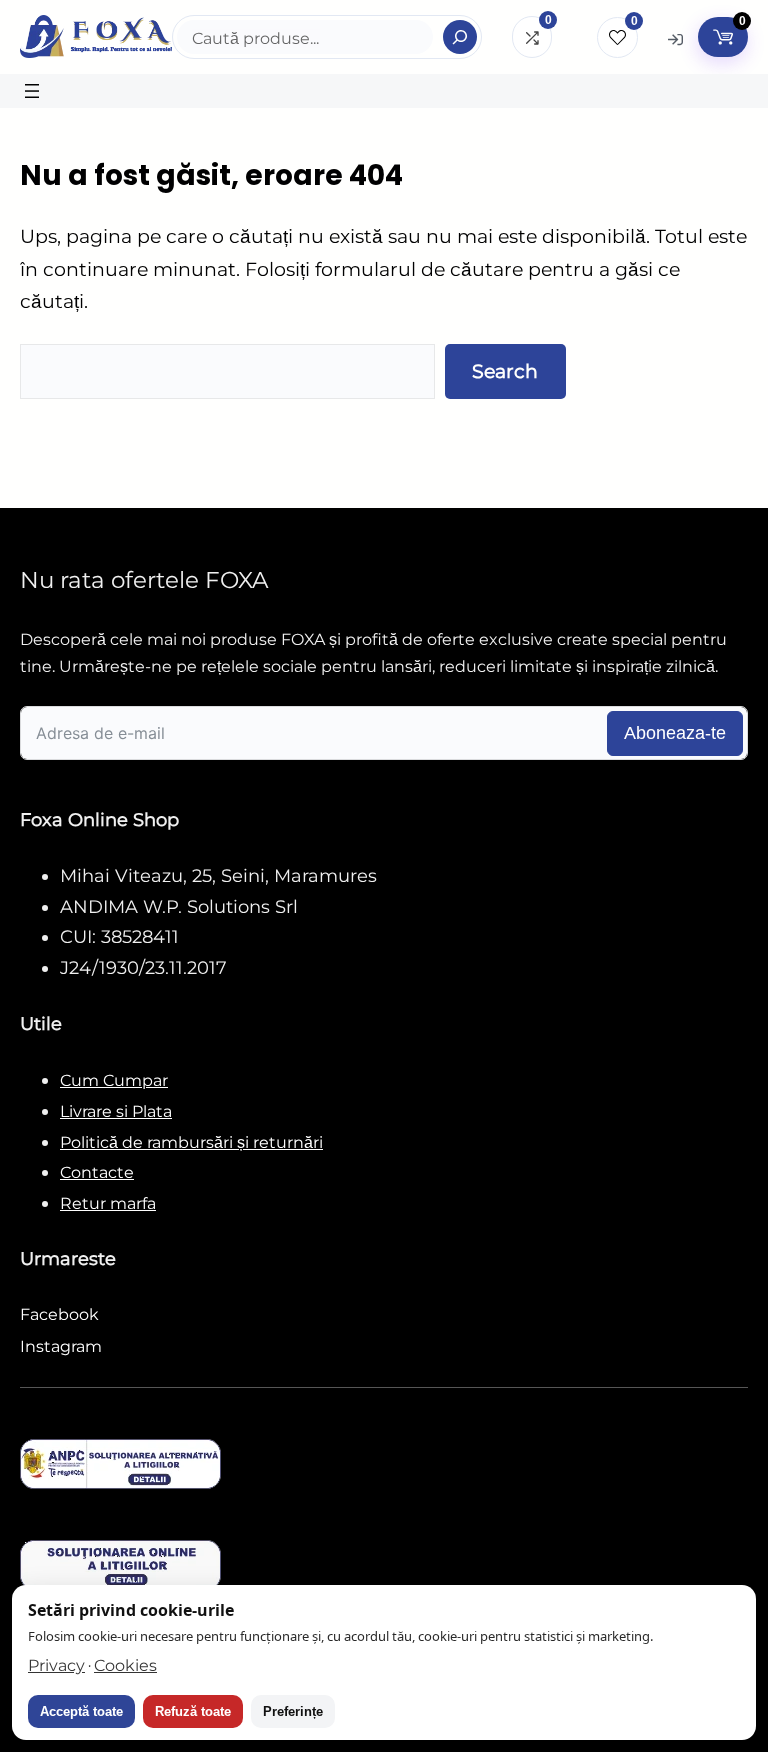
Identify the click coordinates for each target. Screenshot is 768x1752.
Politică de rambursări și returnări (191, 1142)
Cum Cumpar (114, 1080)
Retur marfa (108, 1203)
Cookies (125, 1665)
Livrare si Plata (116, 1111)
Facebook (59, 1314)
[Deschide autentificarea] (675, 38)
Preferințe (293, 1711)
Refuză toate (193, 1711)
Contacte (97, 1172)
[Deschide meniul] (32, 91)
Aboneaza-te (675, 733)
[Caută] (460, 37)
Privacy (56, 1665)
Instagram (61, 1346)
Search (505, 371)
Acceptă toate (81, 1711)
